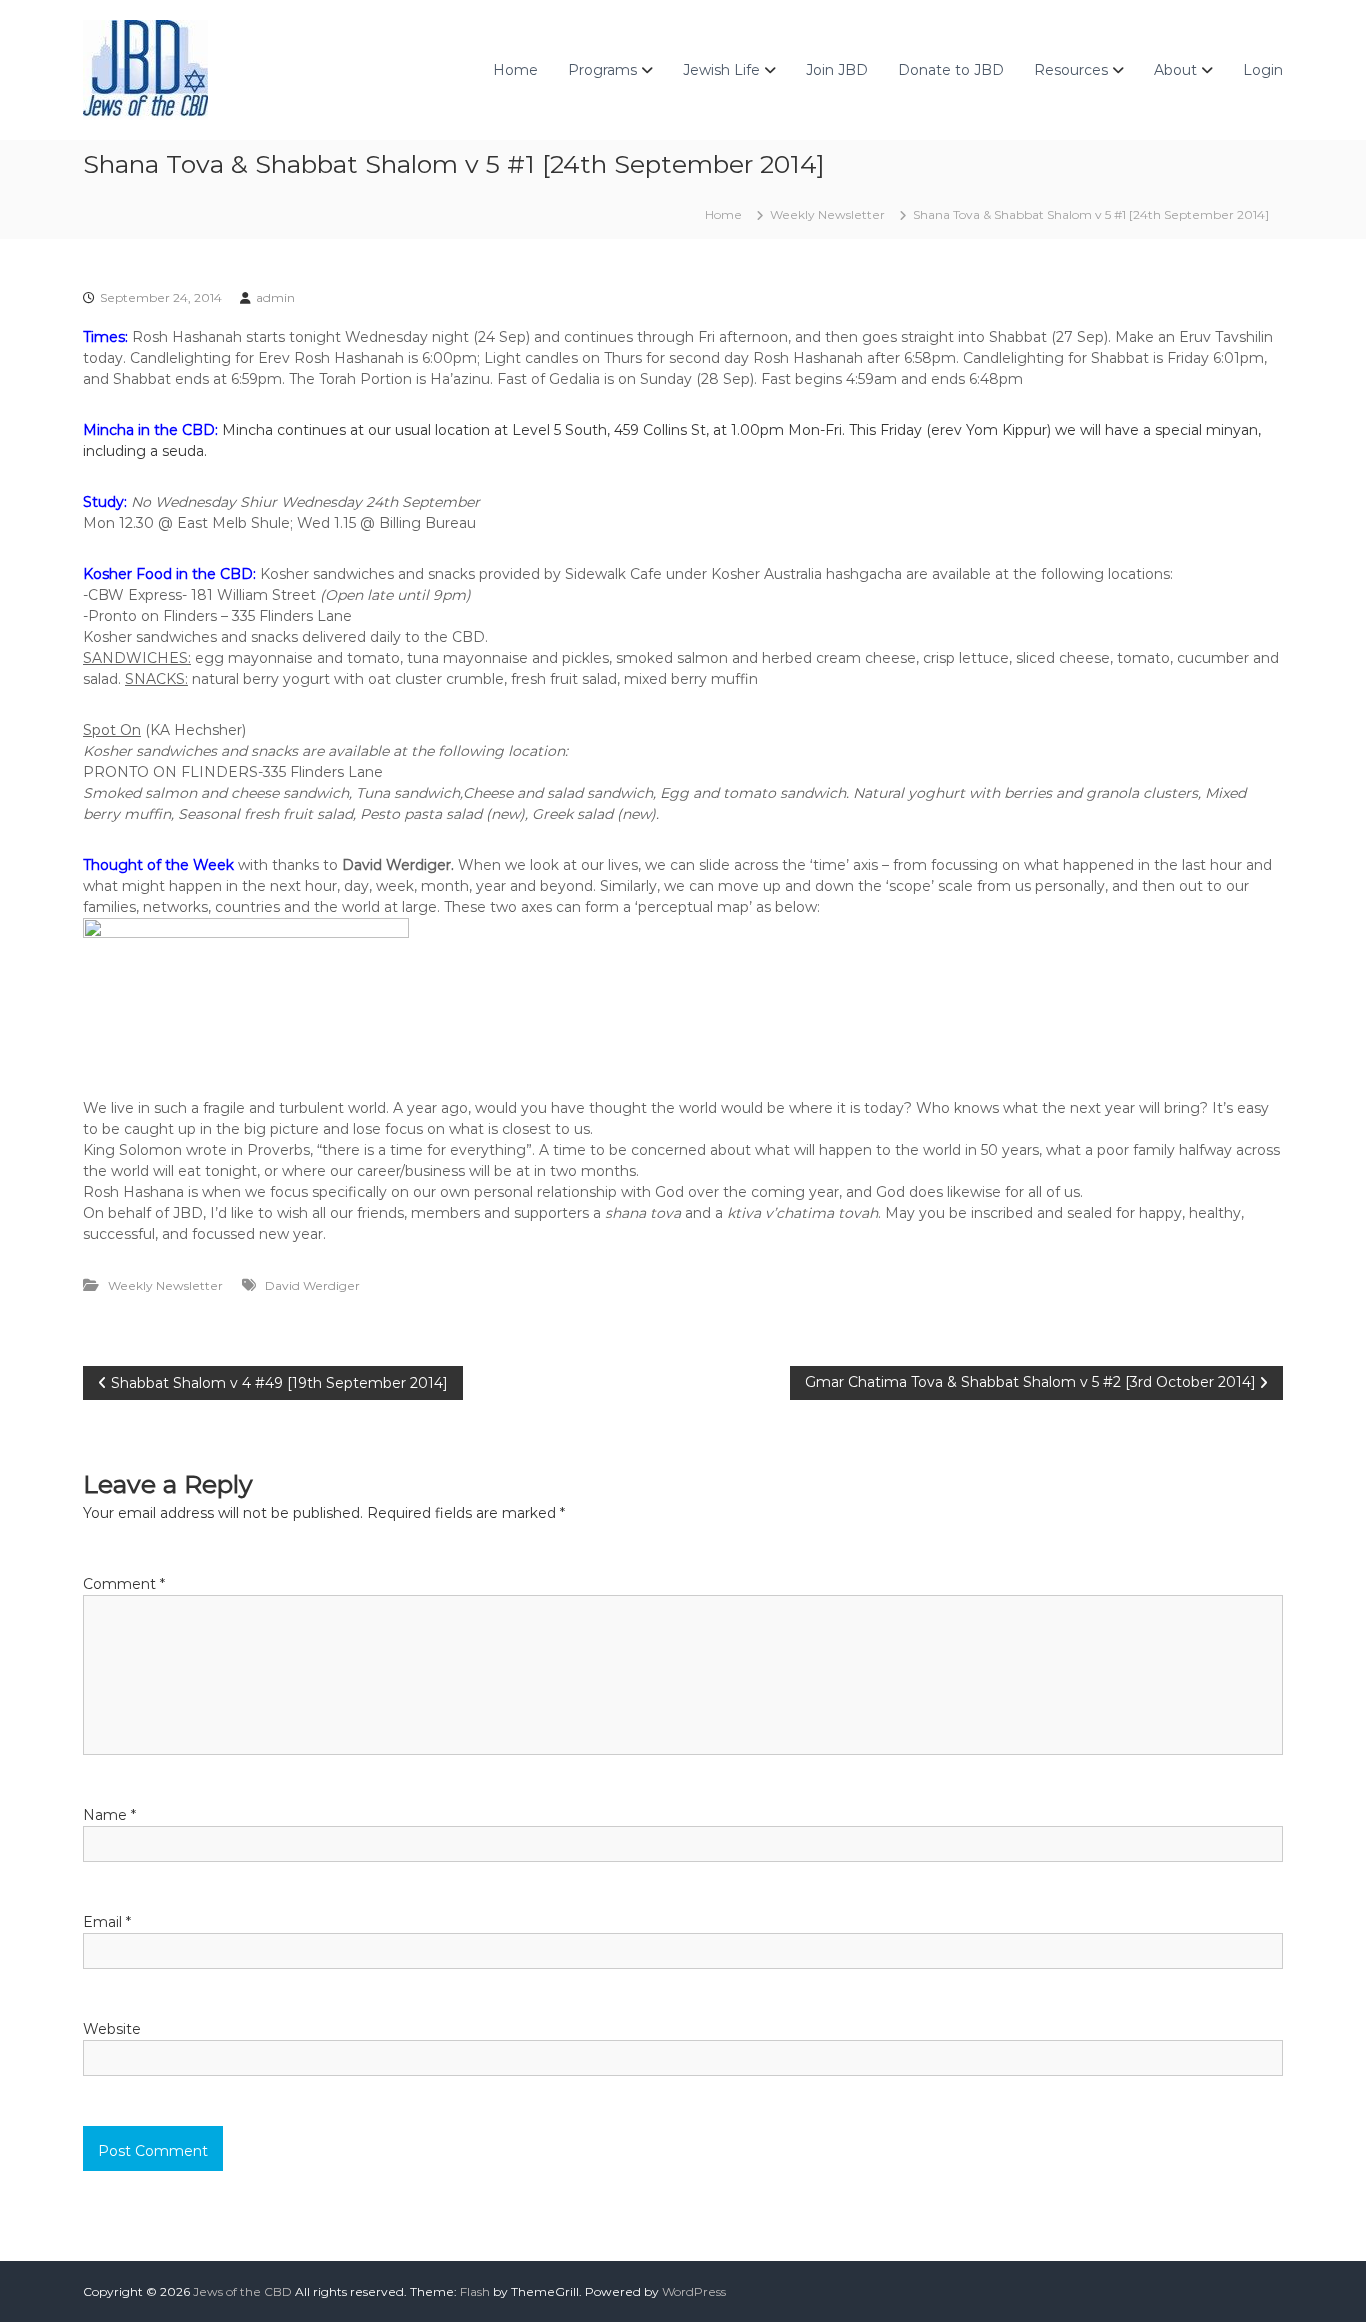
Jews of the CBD (242, 2291)
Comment (124, 1584)
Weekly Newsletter (827, 214)
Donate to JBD (951, 70)
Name (109, 1815)
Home (515, 70)
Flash (475, 2291)
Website (112, 2029)
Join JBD (837, 70)
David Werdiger (312, 1285)
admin (275, 297)
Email (107, 1922)
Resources (1071, 70)
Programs (602, 70)
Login (1263, 70)
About (1175, 70)
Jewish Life (721, 70)
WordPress (694, 2291)
